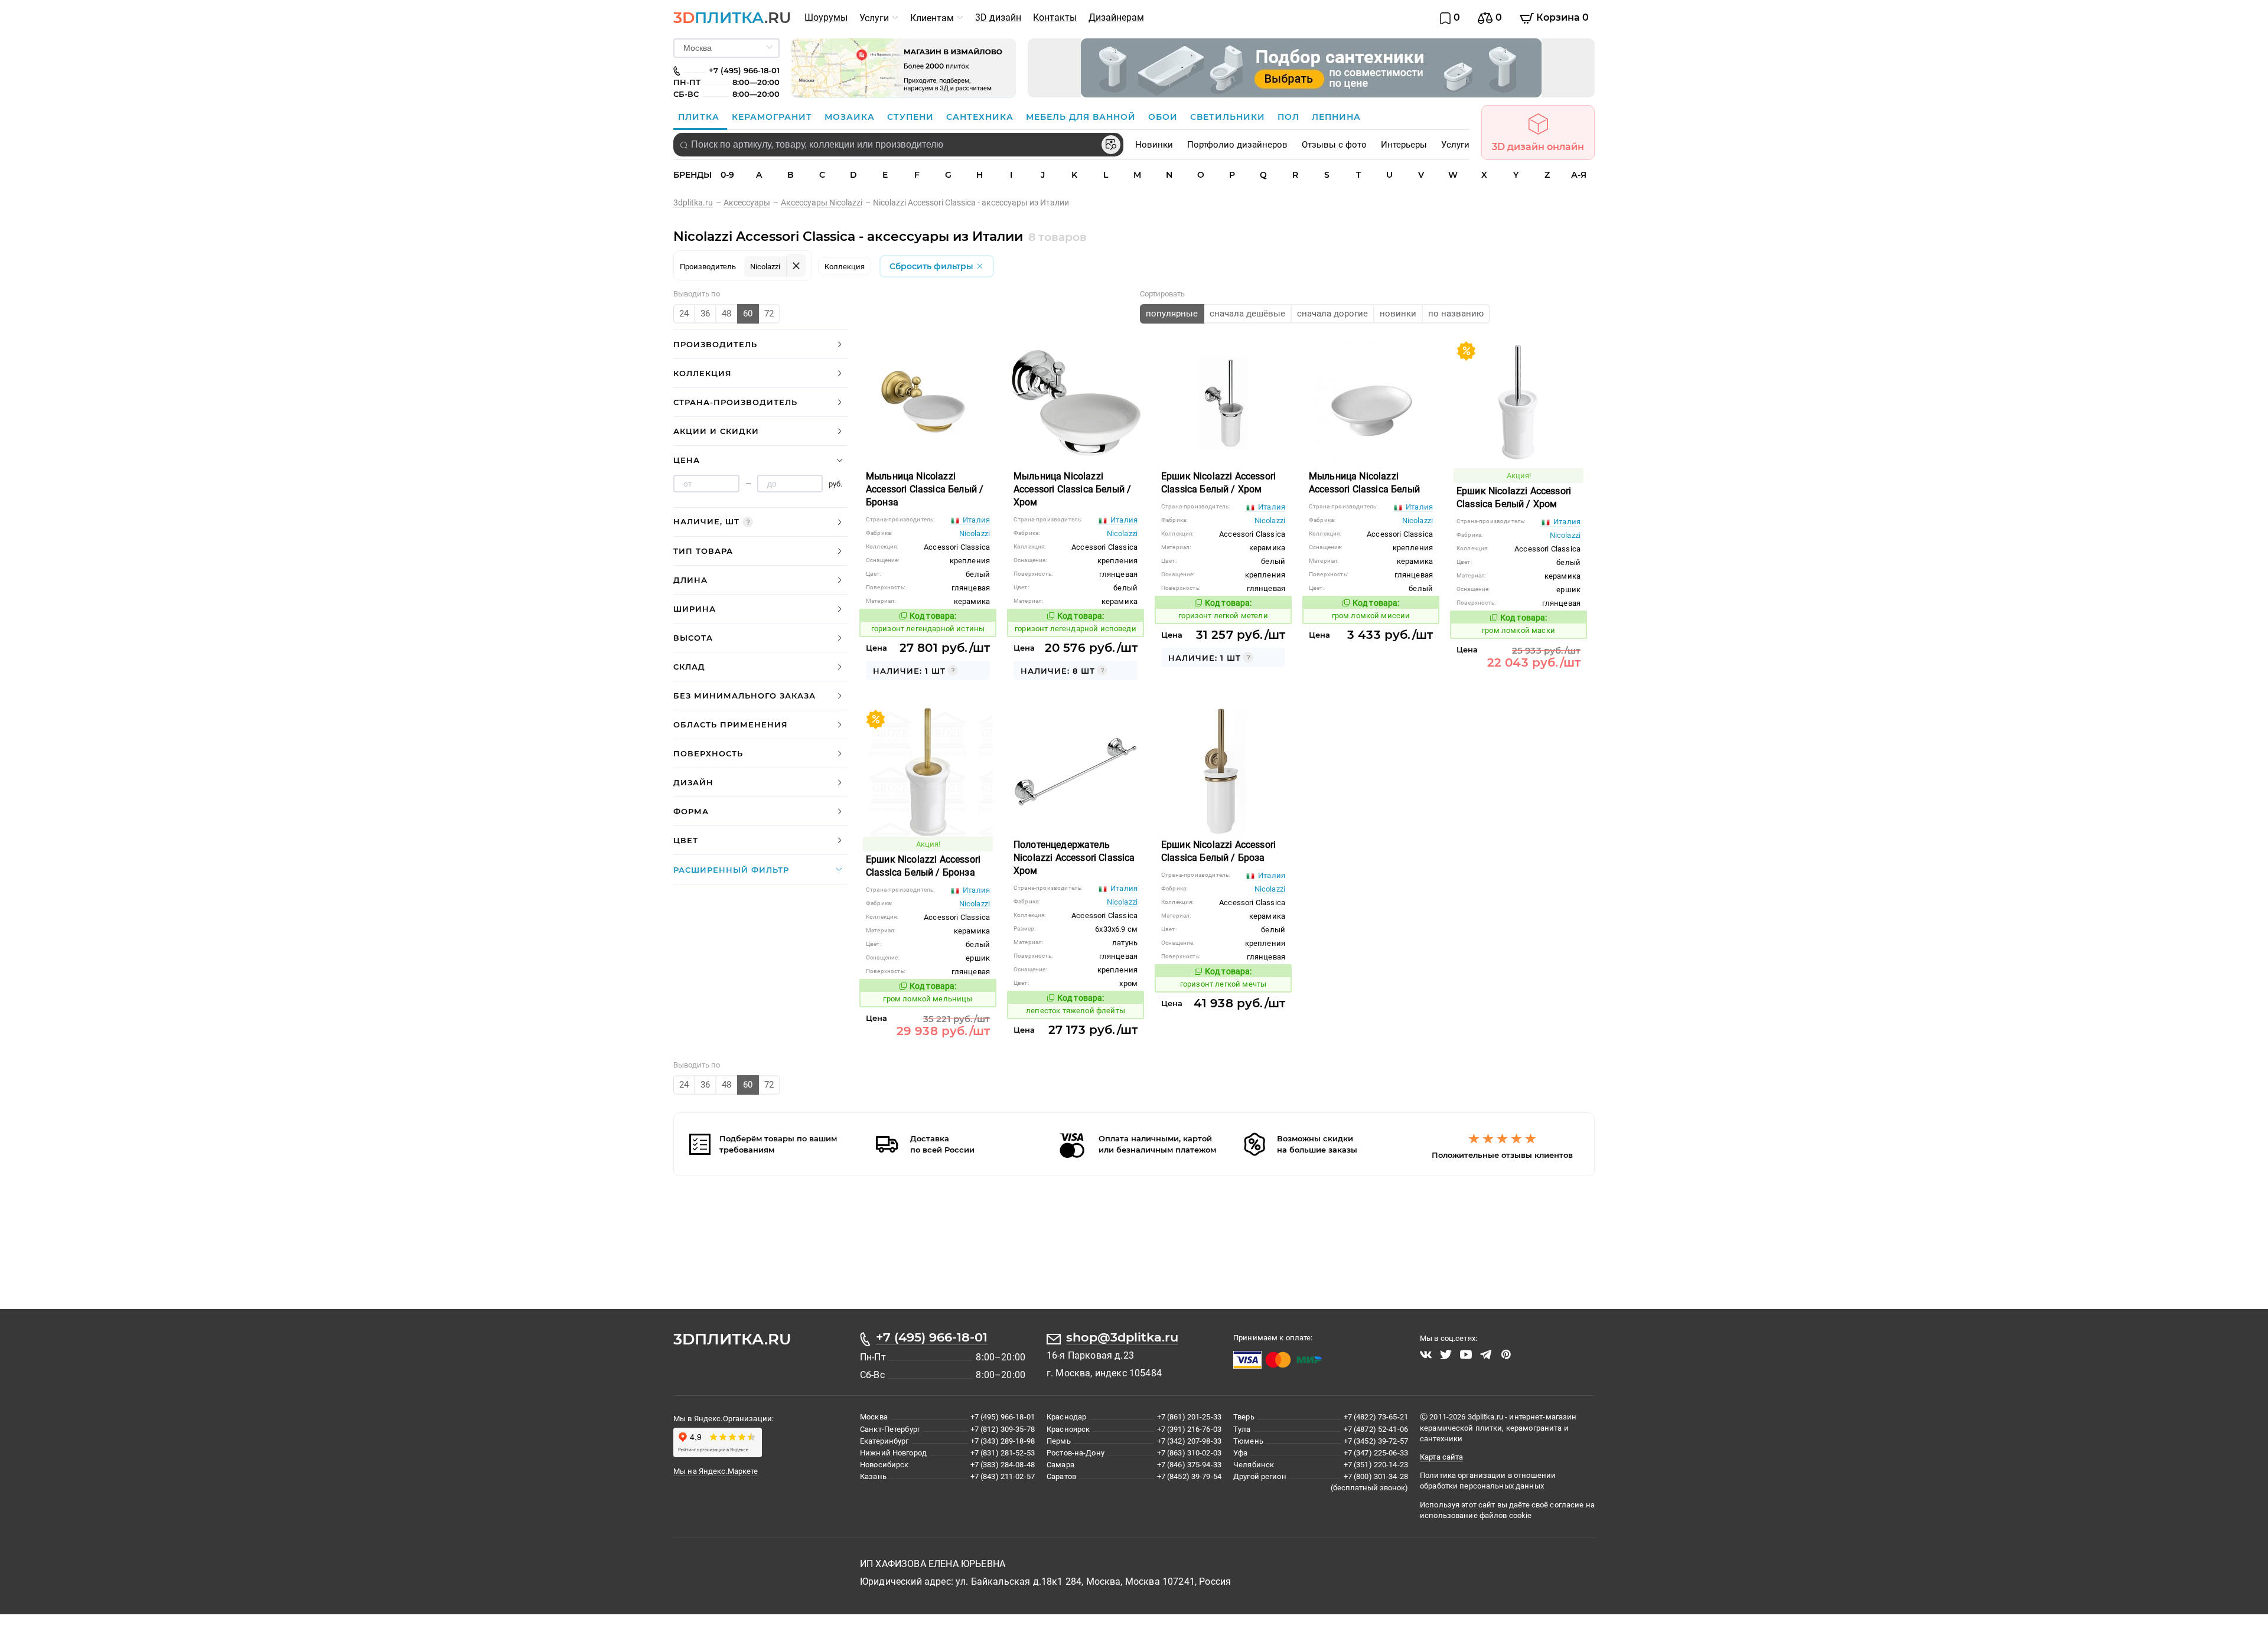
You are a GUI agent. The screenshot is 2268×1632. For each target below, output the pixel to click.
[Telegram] (1486, 1353)
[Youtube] (1466, 1353)
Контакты (1055, 17)
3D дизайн (998, 17)
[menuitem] (826, 18)
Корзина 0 (1561, 17)
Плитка (700, 117)
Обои (1164, 117)
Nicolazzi (975, 532)
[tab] (761, 343)
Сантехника (981, 117)
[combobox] (898, 145)
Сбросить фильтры (933, 265)
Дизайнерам (1116, 17)
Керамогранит (773, 117)
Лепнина (1336, 117)
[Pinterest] (1506, 1353)
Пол (1290, 117)
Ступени (912, 117)
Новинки (1154, 145)
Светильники (1229, 117)
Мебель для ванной (1082, 117)
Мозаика (851, 117)
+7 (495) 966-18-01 (932, 1335)
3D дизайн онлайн (1538, 147)
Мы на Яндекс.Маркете (716, 1469)
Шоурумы (826, 17)
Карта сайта (1441, 1455)
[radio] (684, 312)
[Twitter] (1446, 1353)
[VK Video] (1426, 1353)
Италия (975, 518)
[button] (761, 343)
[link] (698, 203)
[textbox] (898, 145)
